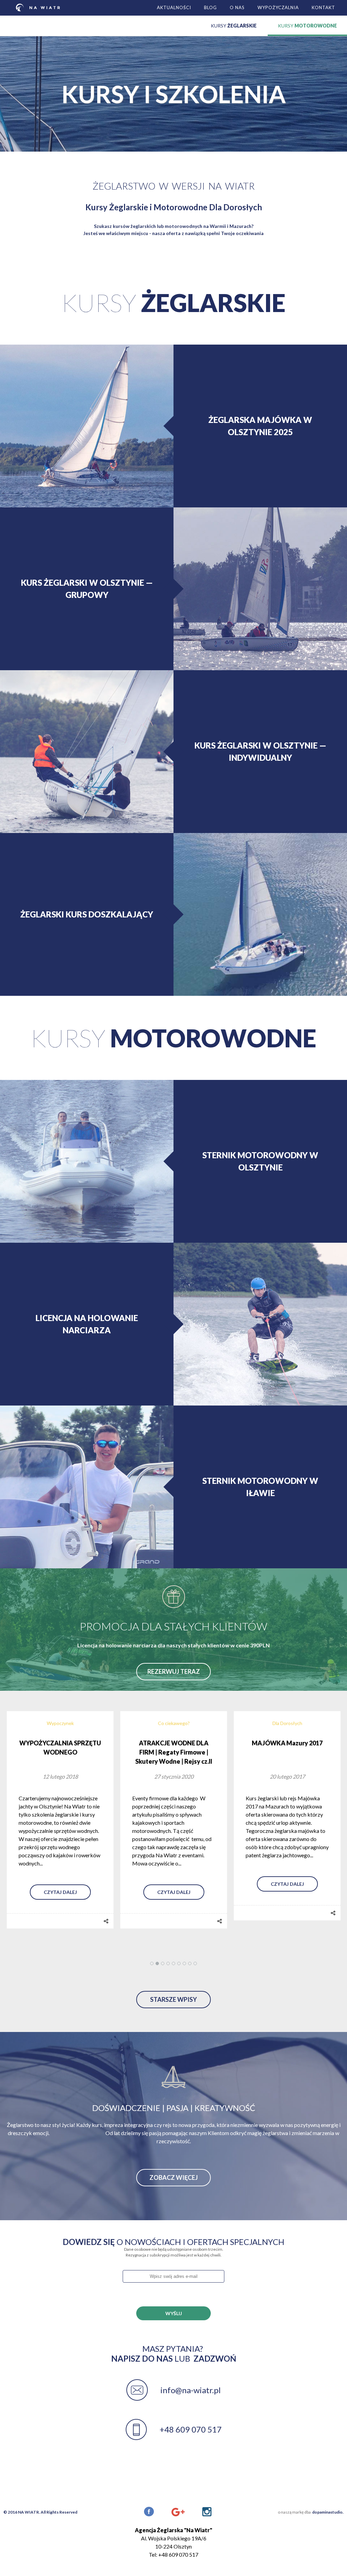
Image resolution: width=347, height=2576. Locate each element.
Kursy (234, 26)
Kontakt (323, 7)
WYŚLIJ (174, 2313)
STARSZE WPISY (173, 1999)
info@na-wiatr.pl (190, 2390)
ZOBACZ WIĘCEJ (174, 2177)
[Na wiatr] (38, 7)
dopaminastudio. (328, 2512)
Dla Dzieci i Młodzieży (287, 1723)
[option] (60, 1816)
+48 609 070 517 (191, 2429)
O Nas (237, 7)
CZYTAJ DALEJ (60, 1884)
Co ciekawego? (60, 1723)
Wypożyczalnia (278, 7)
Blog (210, 7)
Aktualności (174, 7)
